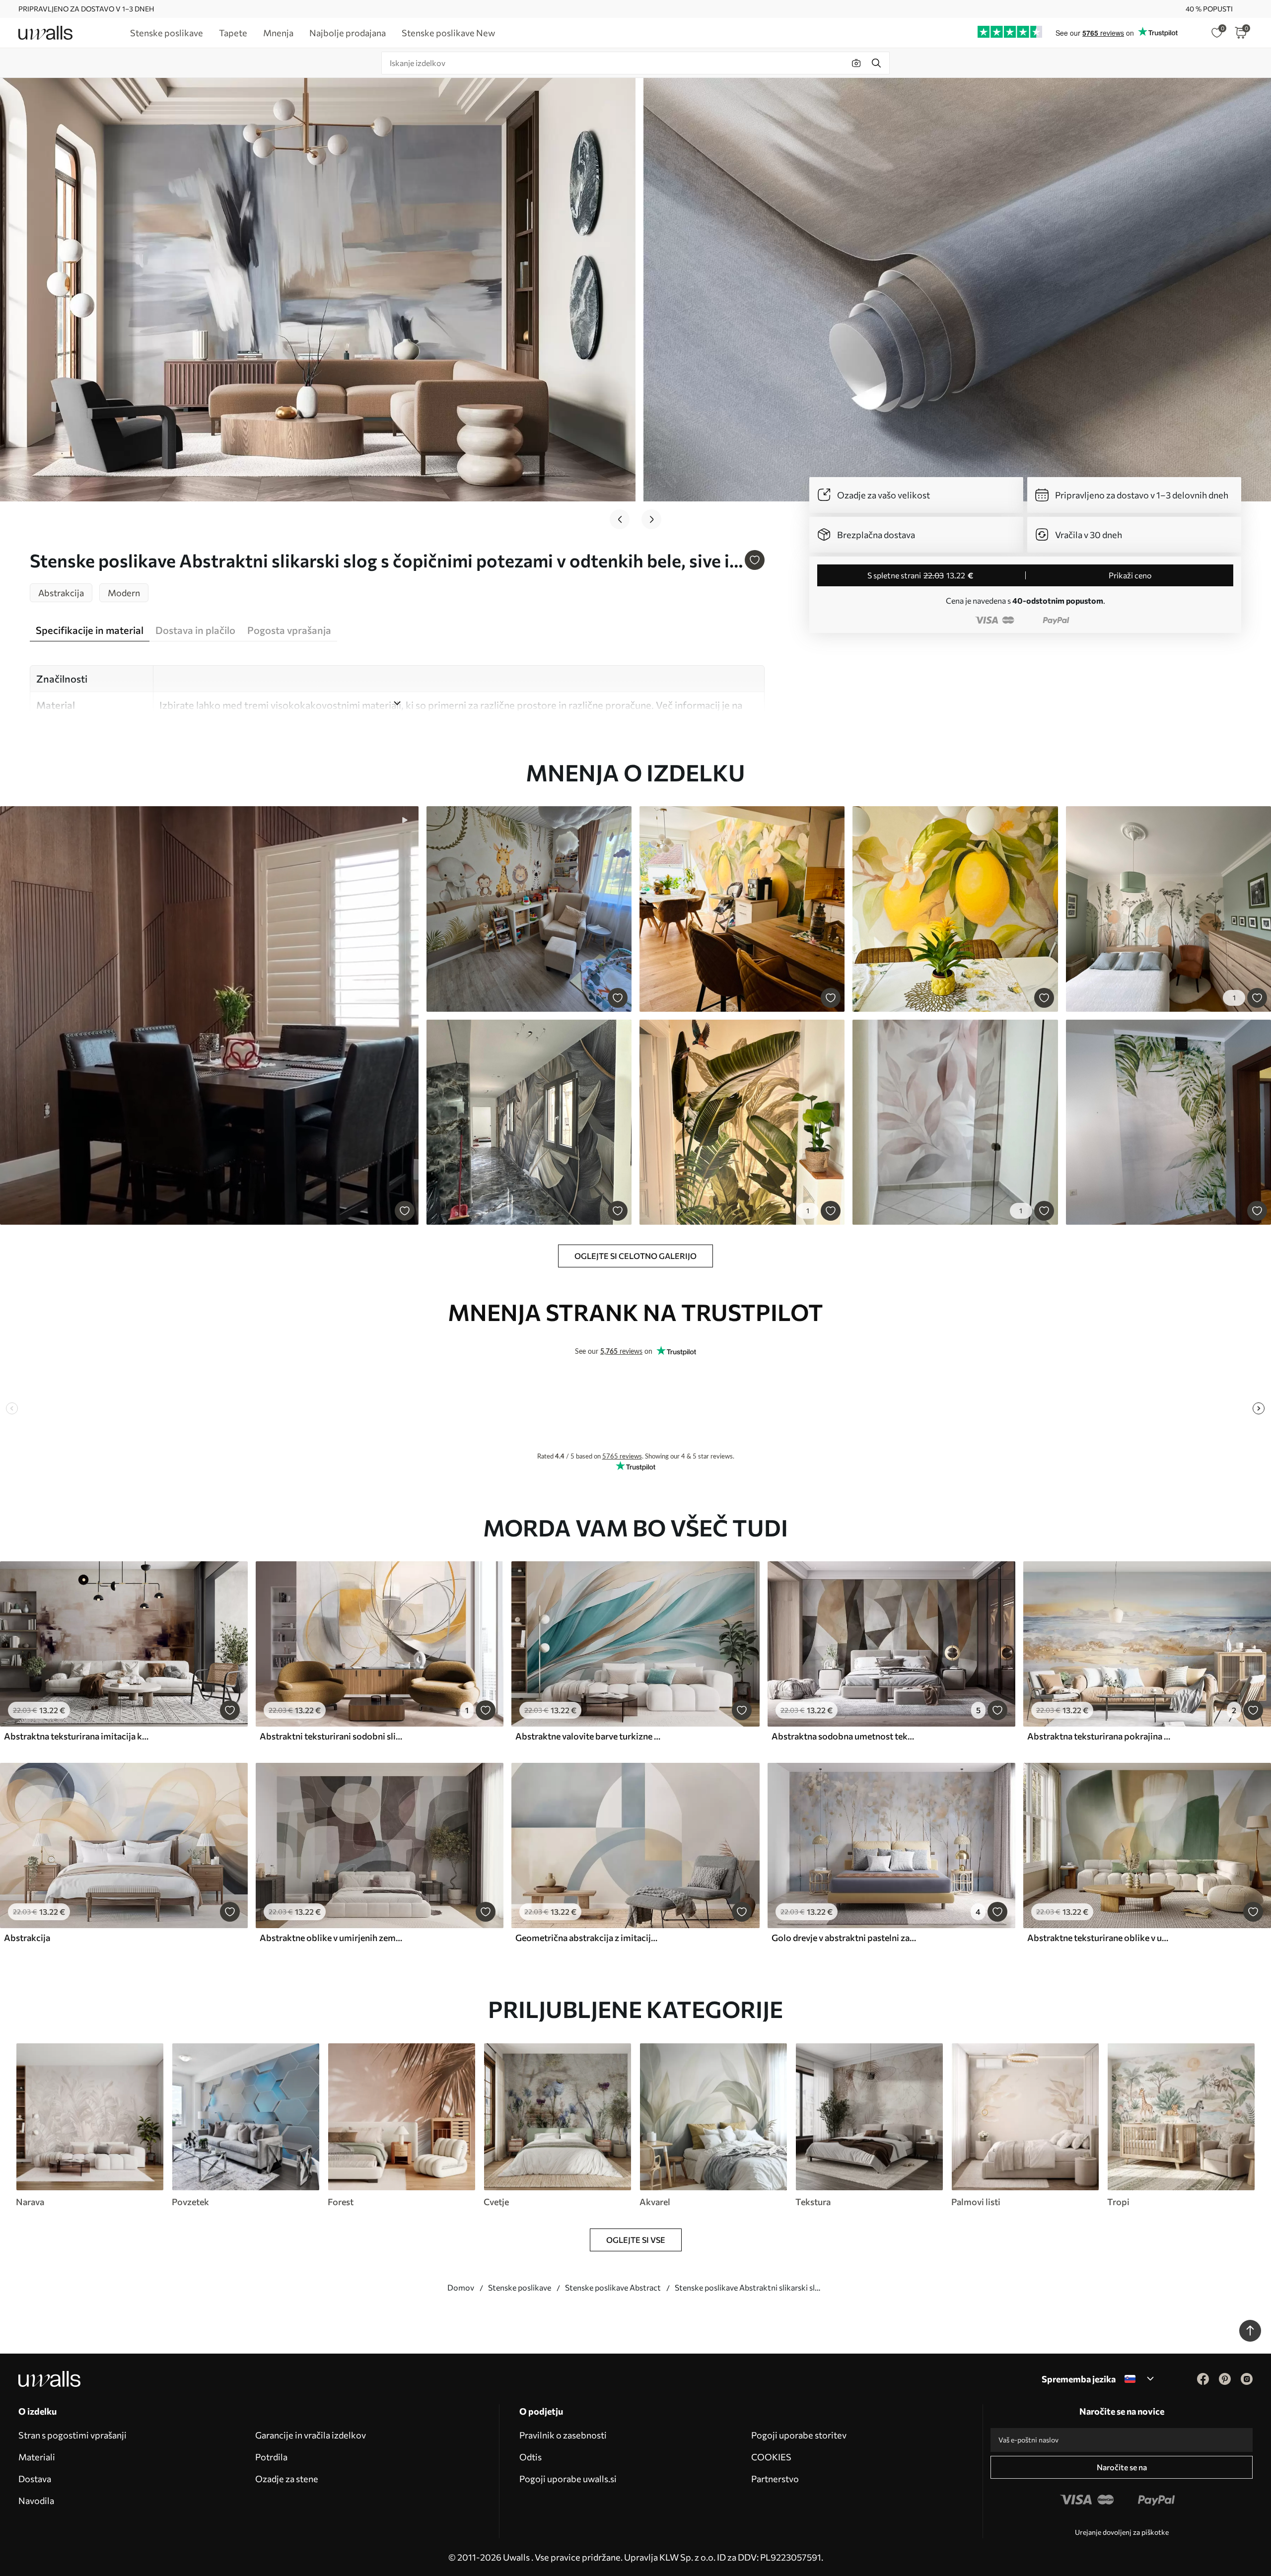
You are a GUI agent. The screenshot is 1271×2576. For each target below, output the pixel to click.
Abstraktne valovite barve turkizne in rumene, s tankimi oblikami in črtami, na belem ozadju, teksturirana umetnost (588, 1736)
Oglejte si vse (636, 2240)
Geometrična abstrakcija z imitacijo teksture (588, 1938)
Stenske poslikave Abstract (613, 2287)
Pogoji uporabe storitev (799, 2435)
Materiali (37, 2457)
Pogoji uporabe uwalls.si (568, 2479)
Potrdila (271, 2457)
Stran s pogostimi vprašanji (72, 2435)
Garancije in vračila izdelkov (311, 2435)
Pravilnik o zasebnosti (563, 2435)
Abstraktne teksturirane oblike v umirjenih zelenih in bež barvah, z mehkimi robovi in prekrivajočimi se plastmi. (1100, 1938)
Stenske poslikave (520, 2287)
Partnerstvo (775, 2479)
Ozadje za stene (287, 2479)
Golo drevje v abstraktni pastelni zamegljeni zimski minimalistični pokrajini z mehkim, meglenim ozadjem (844, 1938)
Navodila (36, 2501)
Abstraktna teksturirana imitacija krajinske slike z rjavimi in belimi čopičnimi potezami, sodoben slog (76, 1736)
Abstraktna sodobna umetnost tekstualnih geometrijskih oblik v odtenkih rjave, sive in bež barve (844, 1736)
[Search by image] (856, 63)
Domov (461, 2287)
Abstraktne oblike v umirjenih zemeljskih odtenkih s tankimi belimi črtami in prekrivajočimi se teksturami (332, 1938)
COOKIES (771, 2457)
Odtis (530, 2457)
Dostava (35, 2479)
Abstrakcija (27, 1938)
